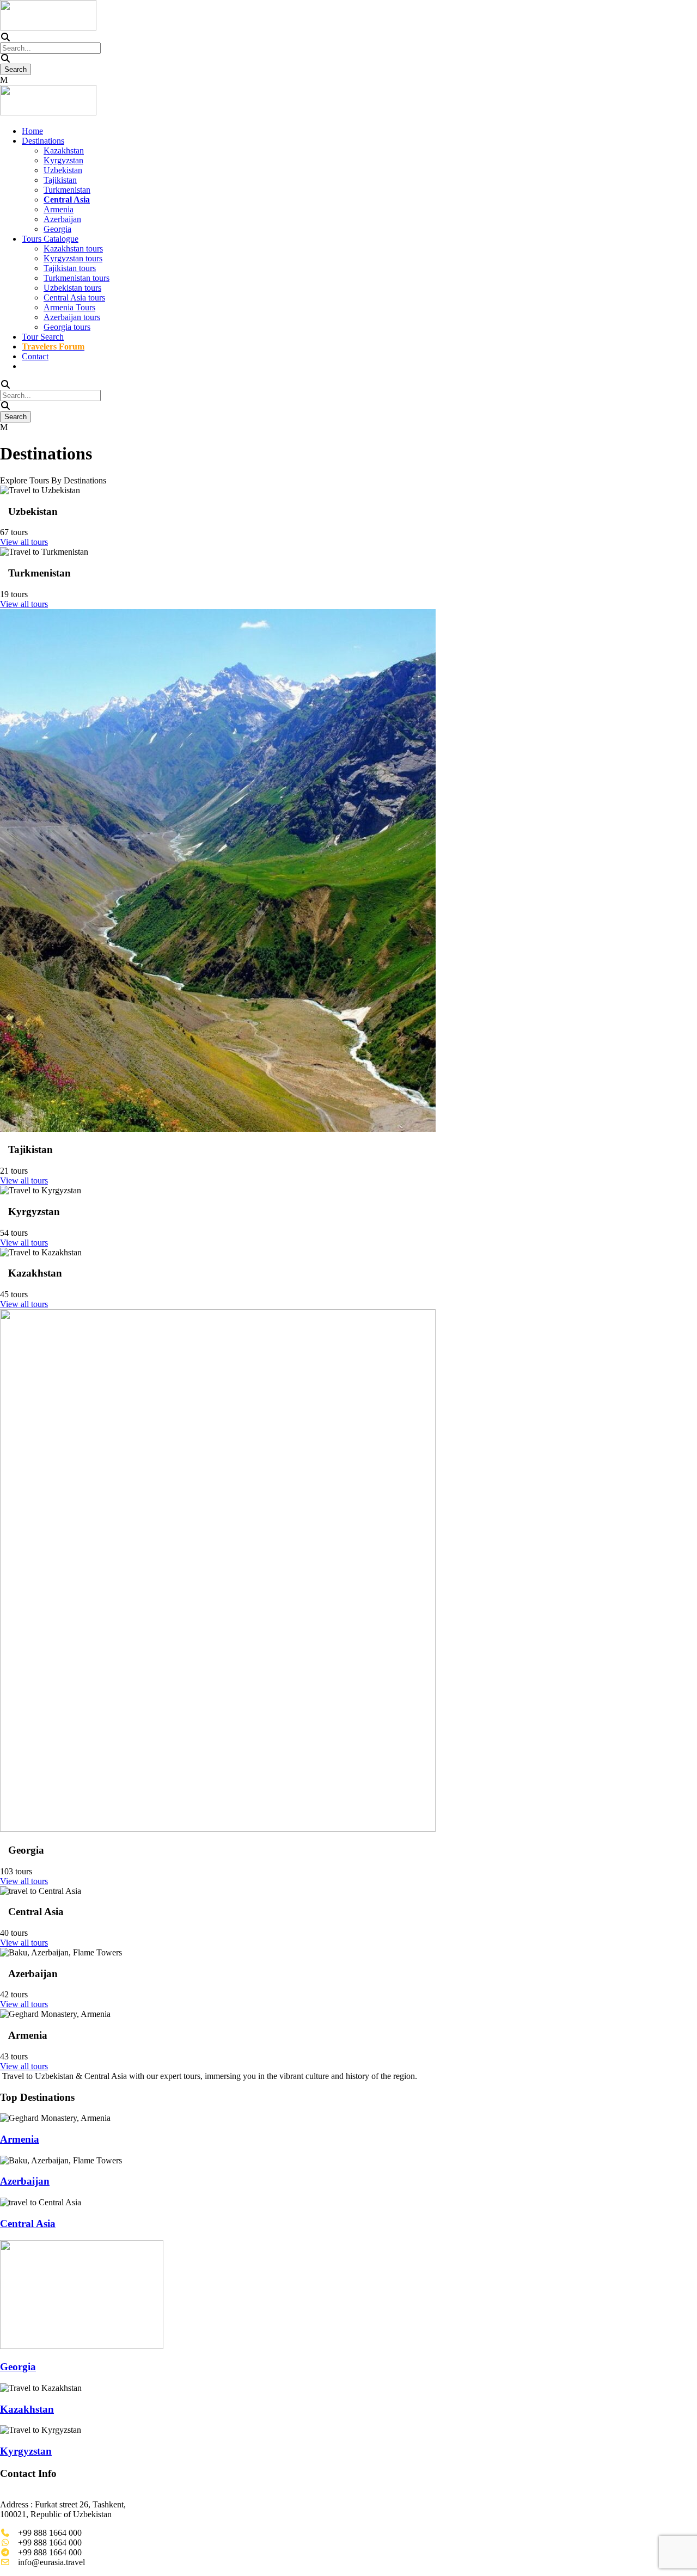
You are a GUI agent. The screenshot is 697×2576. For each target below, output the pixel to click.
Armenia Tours (69, 307)
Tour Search (43, 337)
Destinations (43, 141)
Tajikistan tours (70, 268)
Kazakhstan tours (73, 249)
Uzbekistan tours (72, 288)
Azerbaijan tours (72, 317)
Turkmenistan (67, 190)
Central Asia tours (74, 298)
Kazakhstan (64, 151)
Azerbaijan (62, 219)
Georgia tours (67, 327)
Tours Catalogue (50, 239)
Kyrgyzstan (63, 160)
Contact (35, 356)
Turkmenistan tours (77, 278)
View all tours (24, 542)
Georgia (57, 229)
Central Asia (28, 2224)
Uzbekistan (63, 170)
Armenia (59, 209)
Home (32, 131)
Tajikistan (60, 180)
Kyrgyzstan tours (73, 258)
